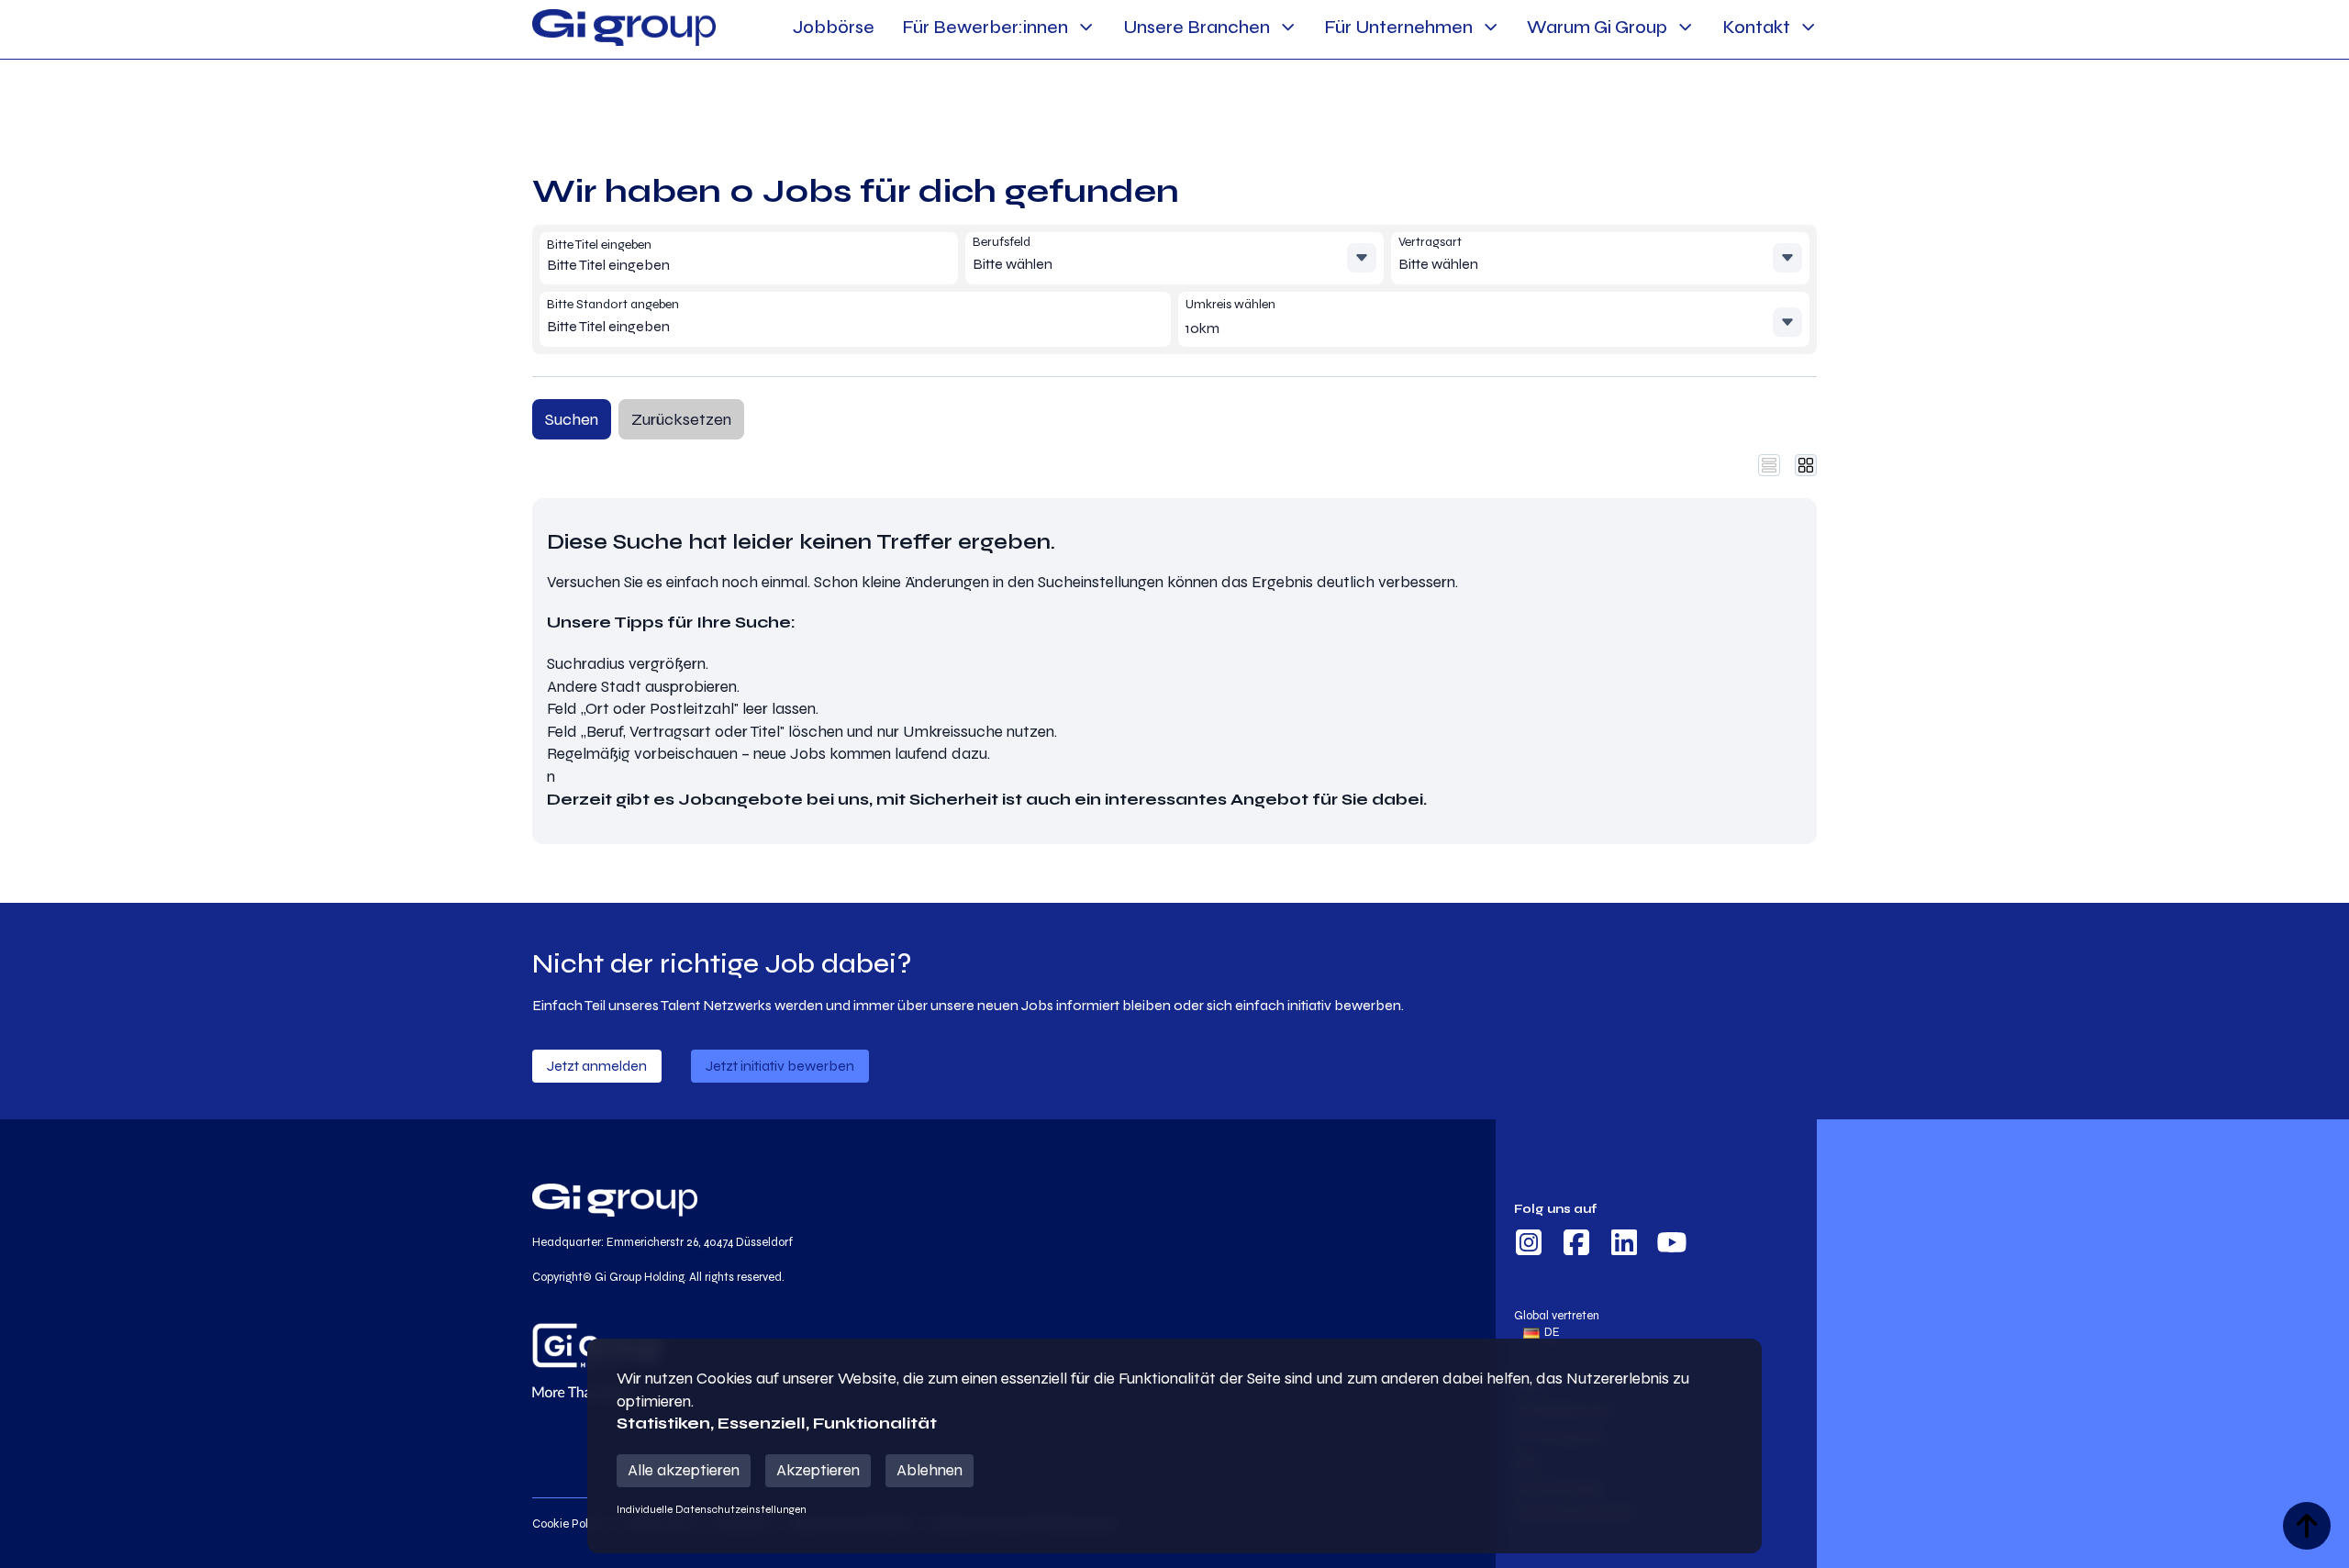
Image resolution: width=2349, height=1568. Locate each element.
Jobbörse (834, 27)
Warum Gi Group (1597, 27)
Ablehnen (930, 1470)
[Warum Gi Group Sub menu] (1685, 27)
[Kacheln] (1806, 465)
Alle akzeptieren (684, 1470)
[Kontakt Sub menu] (1808, 27)
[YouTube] (1672, 1245)
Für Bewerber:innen (985, 27)
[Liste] (1769, 465)
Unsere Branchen (1197, 27)
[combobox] (679, 266)
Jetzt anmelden (597, 1066)
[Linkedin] (1624, 1245)
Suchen (572, 419)
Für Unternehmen (1398, 27)
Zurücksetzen (681, 419)
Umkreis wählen (1230, 304)
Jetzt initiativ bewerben (780, 1066)
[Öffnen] (1362, 258)
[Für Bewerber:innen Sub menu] (1086, 27)
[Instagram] (1529, 1245)
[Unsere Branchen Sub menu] (1288, 27)
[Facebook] (1576, 1245)
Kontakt (1756, 27)
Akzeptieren (818, 1470)
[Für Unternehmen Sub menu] (1491, 27)
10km (1202, 328)
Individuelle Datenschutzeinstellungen (712, 1509)
